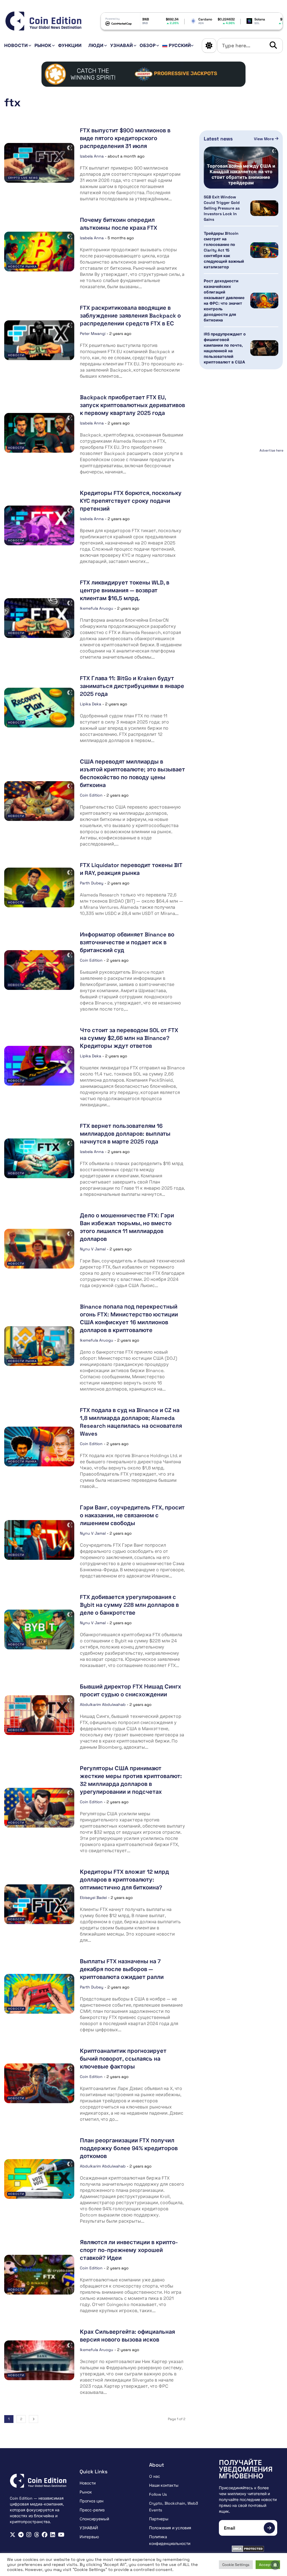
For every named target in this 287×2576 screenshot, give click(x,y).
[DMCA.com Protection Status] (248, 2549)
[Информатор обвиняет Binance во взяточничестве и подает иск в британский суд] (39, 970)
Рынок (43, 45)
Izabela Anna (92, 156)
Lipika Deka (91, 704)
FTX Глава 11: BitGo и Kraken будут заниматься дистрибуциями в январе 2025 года (132, 686)
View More (264, 139)
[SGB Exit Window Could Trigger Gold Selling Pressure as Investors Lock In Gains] (264, 208)
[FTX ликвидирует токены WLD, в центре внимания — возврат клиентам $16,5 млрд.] (39, 618)
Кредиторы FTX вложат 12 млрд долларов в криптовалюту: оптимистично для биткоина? (124, 1880)
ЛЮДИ (96, 45)
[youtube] (61, 2535)
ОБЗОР (148, 45)
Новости (16, 45)
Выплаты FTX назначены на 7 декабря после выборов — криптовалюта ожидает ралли (122, 1969)
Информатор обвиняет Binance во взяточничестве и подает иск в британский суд (127, 942)
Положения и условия (170, 2528)
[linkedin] (53, 2535)
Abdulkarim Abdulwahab (103, 1704)
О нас (155, 2476)
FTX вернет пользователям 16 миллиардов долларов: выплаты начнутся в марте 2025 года (125, 1134)
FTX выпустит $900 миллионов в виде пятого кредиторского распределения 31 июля (125, 138)
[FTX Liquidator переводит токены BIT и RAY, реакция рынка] (39, 887)
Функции (70, 45)
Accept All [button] (268, 2565)
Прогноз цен (92, 2501)
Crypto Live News (23, 178)
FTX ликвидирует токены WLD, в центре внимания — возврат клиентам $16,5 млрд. (125, 590)
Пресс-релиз (92, 2510)
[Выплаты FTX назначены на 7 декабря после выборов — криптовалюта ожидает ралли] (39, 1994)
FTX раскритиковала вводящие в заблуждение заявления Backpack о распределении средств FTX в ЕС (130, 316)
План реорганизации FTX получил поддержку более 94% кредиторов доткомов (129, 2148)
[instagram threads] (37, 2535)
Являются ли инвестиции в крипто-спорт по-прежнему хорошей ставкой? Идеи (129, 2250)
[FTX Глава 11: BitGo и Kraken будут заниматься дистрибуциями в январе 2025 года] (39, 708)
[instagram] (29, 2535)
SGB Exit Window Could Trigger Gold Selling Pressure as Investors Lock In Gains (222, 208)
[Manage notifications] (275, 2565)
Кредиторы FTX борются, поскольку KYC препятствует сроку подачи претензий (131, 501)
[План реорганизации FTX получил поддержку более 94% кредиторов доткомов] (39, 2179)
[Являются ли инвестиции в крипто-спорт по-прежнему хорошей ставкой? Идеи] (39, 2275)
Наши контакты (164, 2485)
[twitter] (13, 2535)
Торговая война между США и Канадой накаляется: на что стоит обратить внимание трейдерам (241, 175)
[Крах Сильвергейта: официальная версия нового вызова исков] (39, 2360)
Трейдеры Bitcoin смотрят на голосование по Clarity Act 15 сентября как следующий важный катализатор (224, 250)
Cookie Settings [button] (236, 2565)
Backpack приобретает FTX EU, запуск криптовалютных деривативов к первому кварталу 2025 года (132, 405)
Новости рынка (22, 266)
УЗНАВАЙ (121, 45)
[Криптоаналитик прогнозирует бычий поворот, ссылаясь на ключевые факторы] (39, 2083)
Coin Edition (91, 795)
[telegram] (21, 2535)
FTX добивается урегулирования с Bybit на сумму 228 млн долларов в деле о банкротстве (129, 1605)
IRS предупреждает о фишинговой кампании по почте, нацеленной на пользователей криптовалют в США (225, 348)
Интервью (89, 2537)
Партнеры (159, 2519)
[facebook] (45, 2535)
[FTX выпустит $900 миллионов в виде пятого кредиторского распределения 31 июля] (39, 163)
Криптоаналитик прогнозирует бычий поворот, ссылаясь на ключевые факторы (123, 2059)
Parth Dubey (92, 883)
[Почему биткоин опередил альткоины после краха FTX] (39, 252)
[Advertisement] (241, 489)
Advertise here (271, 450)
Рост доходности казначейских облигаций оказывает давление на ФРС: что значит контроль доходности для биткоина (224, 300)
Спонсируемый (94, 2519)
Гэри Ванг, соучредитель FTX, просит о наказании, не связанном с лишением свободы (132, 1515)
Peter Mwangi (93, 334)
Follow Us (158, 2494)
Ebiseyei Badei (93, 1898)
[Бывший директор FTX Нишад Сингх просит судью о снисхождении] (39, 1715)
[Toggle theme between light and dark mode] (209, 46)
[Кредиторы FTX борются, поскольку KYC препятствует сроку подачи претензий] (39, 525)
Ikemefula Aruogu (97, 608)
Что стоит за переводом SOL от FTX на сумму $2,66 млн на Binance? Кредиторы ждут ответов (129, 1038)
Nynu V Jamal (93, 1249)
